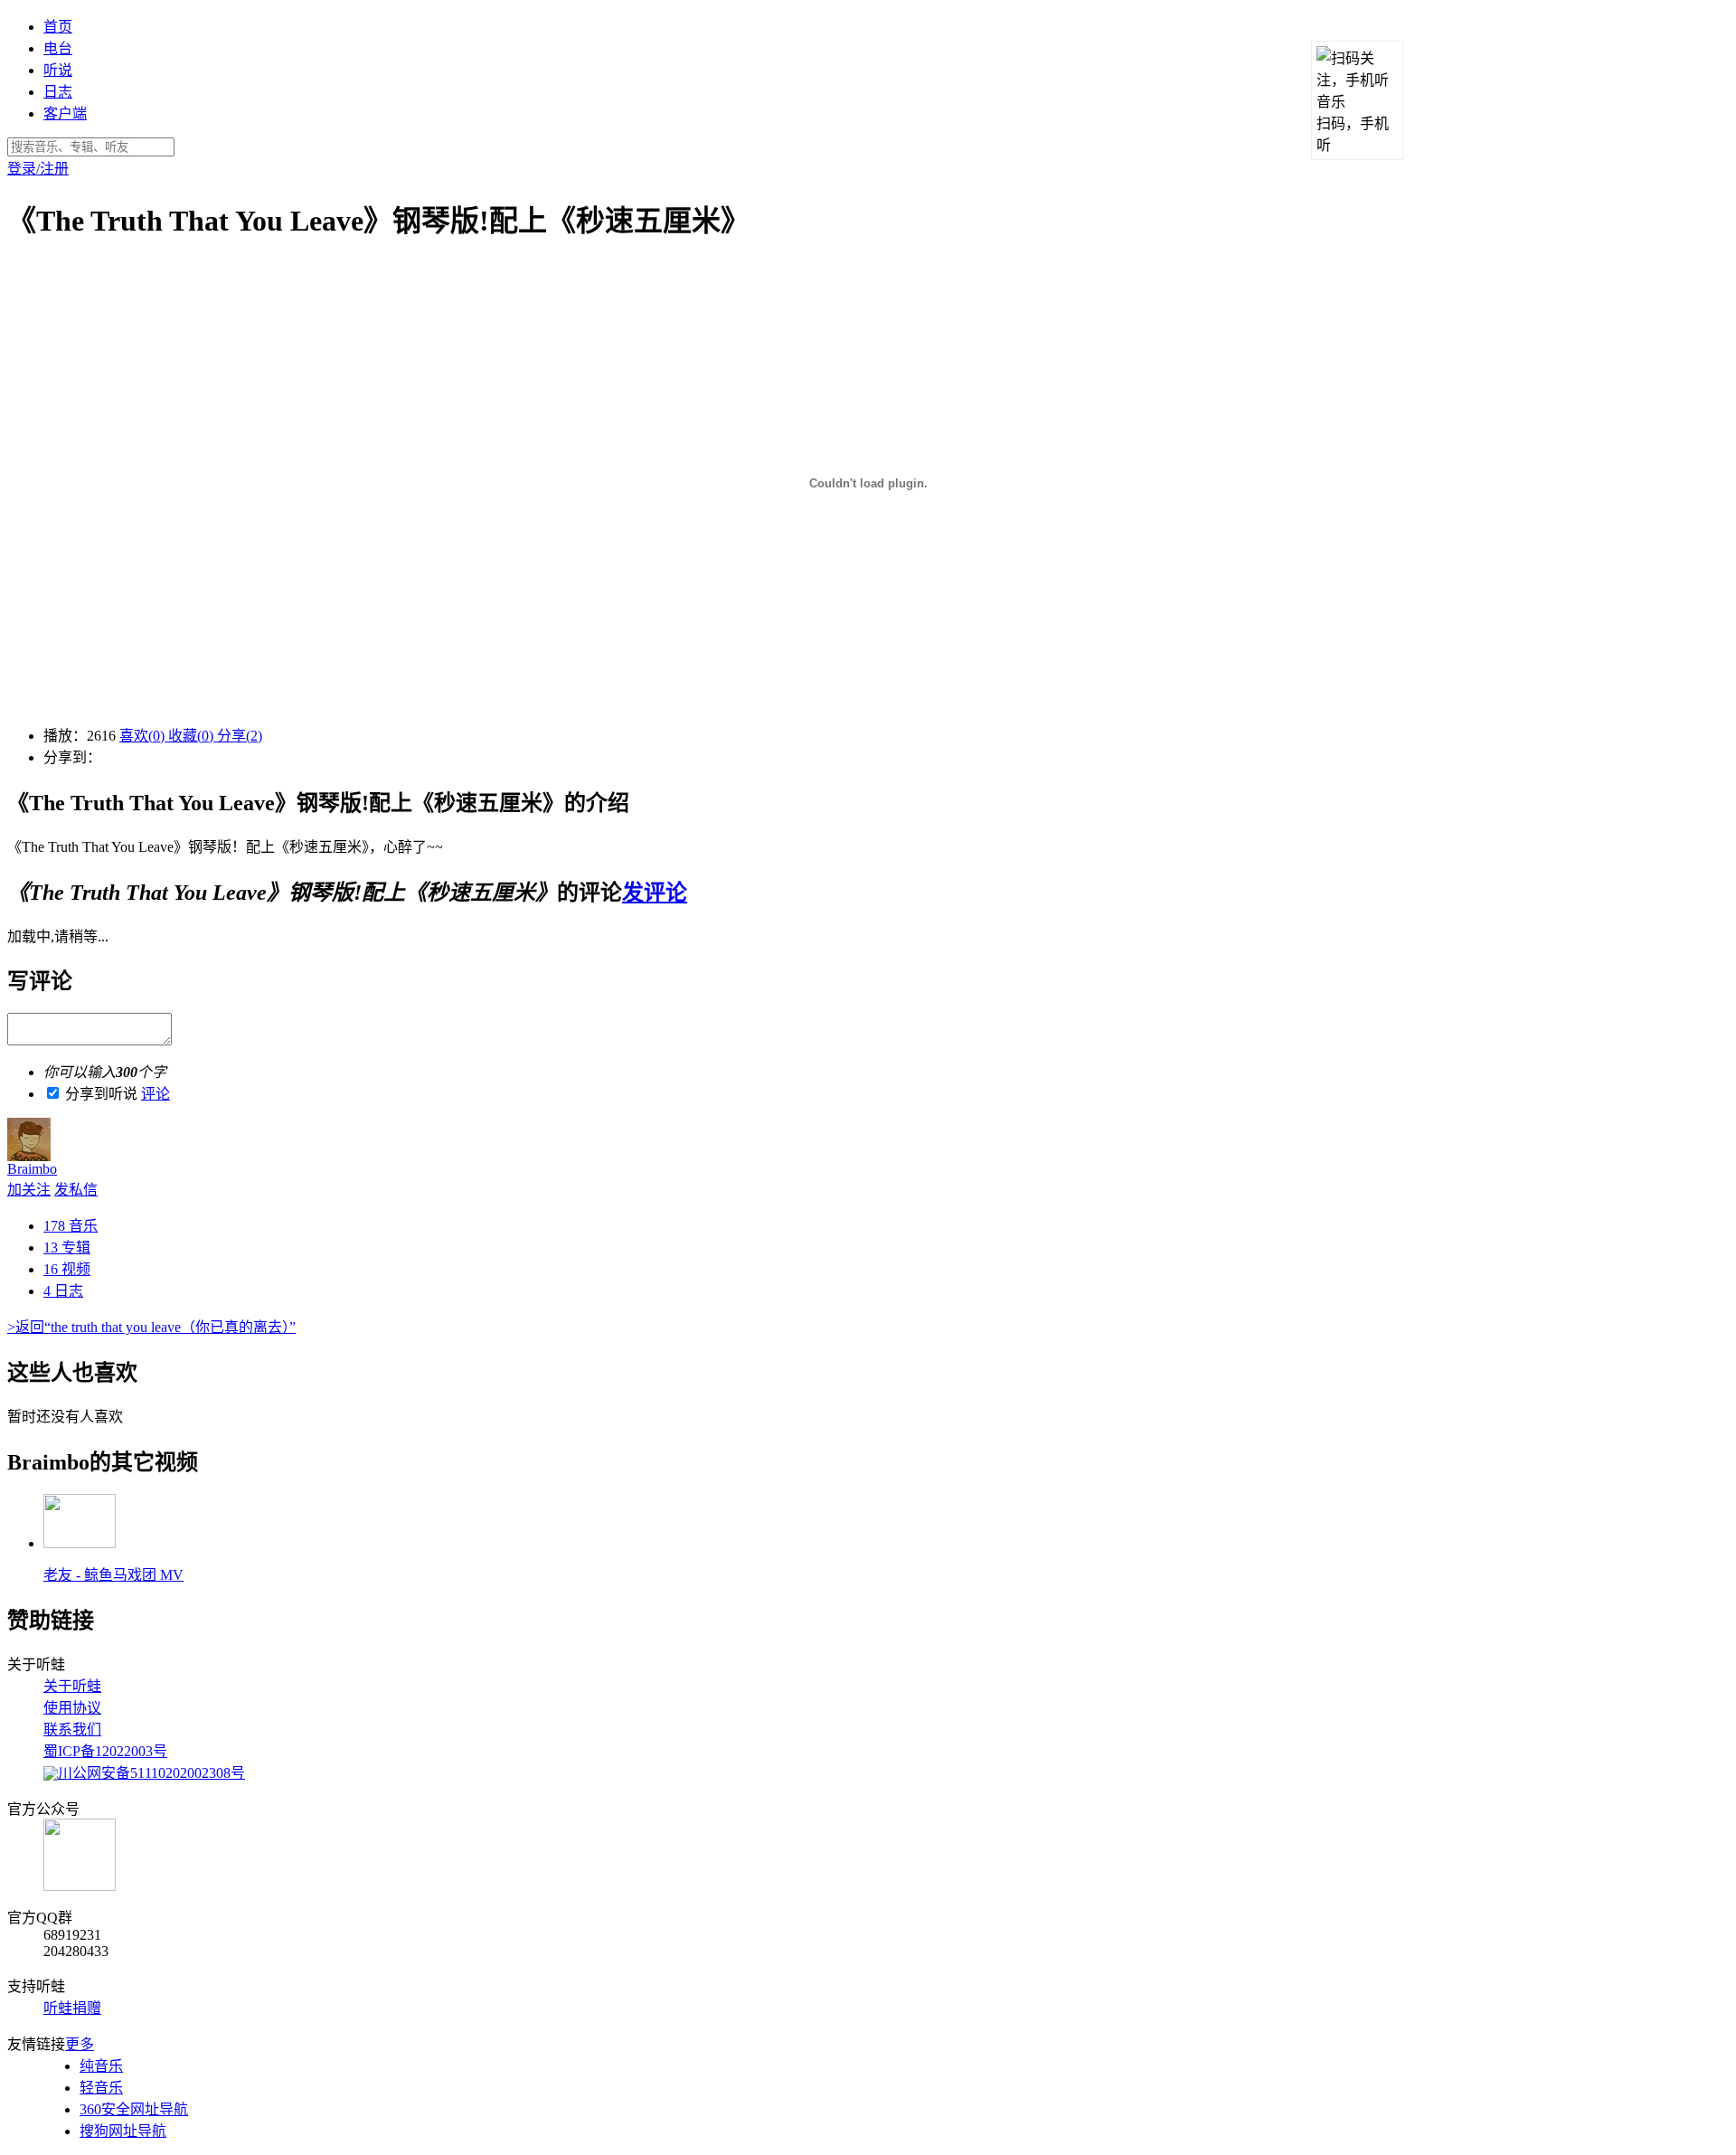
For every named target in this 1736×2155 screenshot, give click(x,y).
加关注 (29, 1190)
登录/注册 (38, 169)
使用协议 (72, 1708)
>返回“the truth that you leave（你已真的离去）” (151, 1327)
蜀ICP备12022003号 (105, 1751)
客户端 (65, 113)
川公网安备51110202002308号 (151, 1773)
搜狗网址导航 (123, 2131)
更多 (80, 2044)
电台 (58, 48)
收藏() (193, 736)
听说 (58, 70)
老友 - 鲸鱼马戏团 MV (113, 1575)
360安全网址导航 (134, 2109)
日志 (58, 92)
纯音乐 (101, 2066)
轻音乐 (101, 2088)
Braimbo (32, 1169)
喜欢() (144, 736)
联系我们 (72, 1730)
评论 (156, 1094)
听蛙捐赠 (72, 2008)
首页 (58, 27)
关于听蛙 (72, 1686)
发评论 (655, 893)
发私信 (76, 1190)
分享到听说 (101, 1094)
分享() (240, 736)
